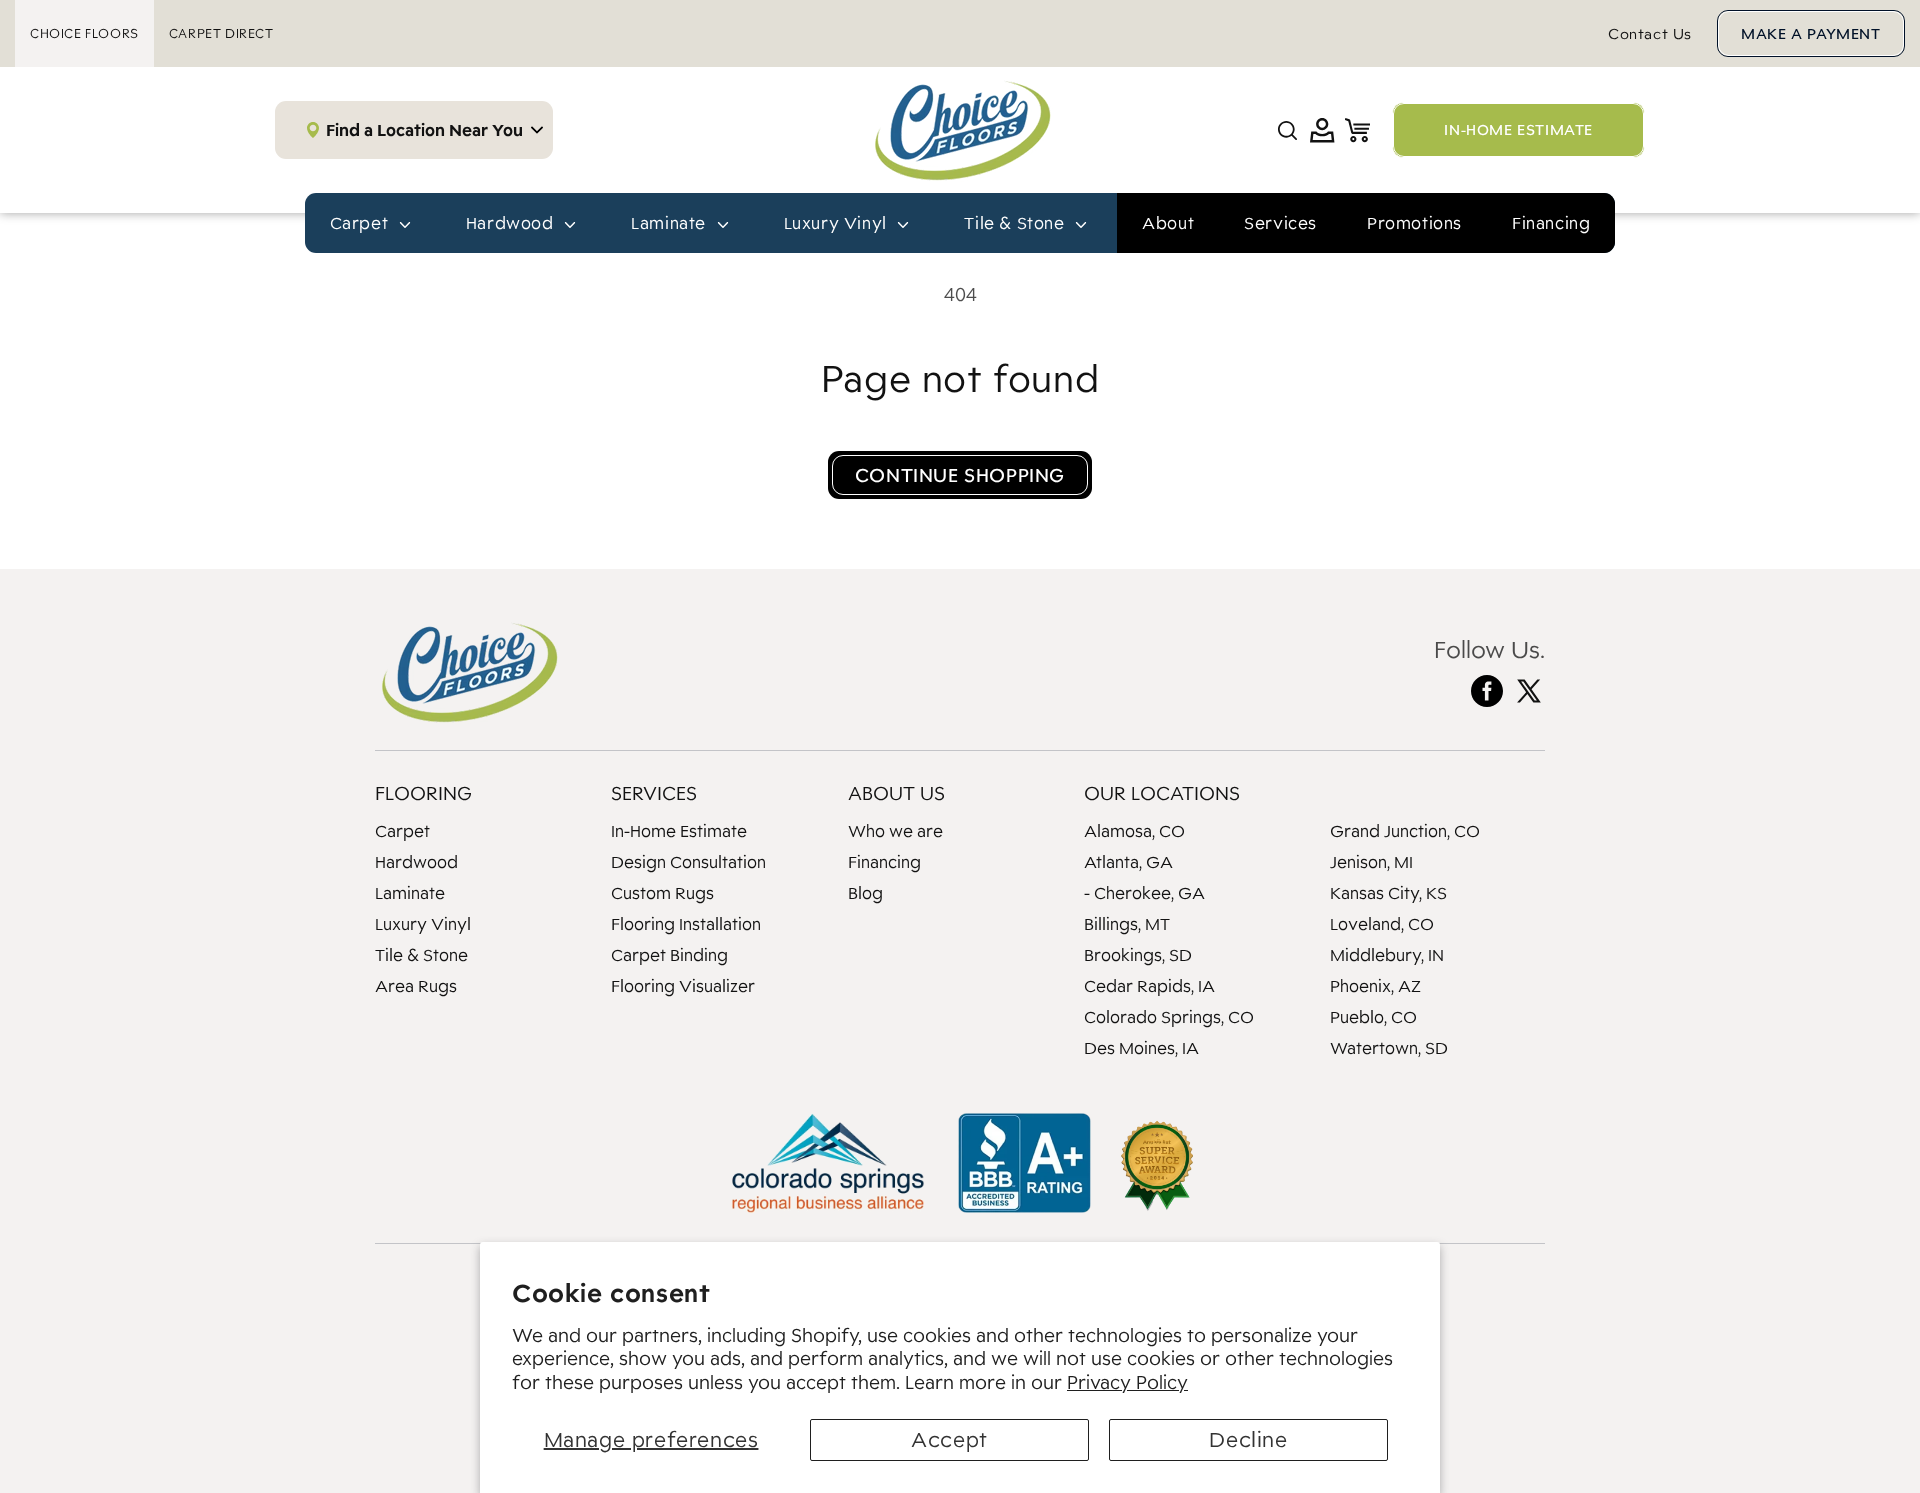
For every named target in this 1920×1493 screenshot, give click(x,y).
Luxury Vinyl (423, 924)
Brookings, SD (1138, 955)
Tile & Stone (421, 955)
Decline (1248, 1439)
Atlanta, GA (1128, 862)
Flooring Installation (686, 924)
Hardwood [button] (512, 223)
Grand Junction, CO (1405, 831)
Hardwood (416, 862)
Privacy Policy (1127, 1382)
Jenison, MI (1371, 862)
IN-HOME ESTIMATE (1518, 129)
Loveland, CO (1382, 924)
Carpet (402, 831)
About (1168, 223)
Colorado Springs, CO (1169, 1017)
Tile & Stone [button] (1016, 223)
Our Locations (1162, 793)
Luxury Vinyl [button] (838, 223)
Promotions (1414, 223)
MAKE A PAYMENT (1810, 33)
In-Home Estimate (679, 831)
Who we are (895, 831)
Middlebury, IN (1387, 955)
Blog (865, 893)
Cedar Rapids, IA (1149, 986)
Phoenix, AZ (1375, 986)
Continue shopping (960, 475)
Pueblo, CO (1373, 1017)
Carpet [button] (361, 223)
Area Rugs (416, 986)
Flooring (423, 793)
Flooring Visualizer (683, 986)
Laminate (410, 893)
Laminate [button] (670, 223)
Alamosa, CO (1134, 831)
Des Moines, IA (1141, 1048)
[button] (1287, 130)
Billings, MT (1127, 924)
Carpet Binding (669, 955)
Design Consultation (688, 862)
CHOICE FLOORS (84, 33)
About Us (896, 793)
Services (1280, 223)
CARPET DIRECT (221, 33)
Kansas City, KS (1388, 893)
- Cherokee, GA (1144, 893)
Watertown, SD (1389, 1048)
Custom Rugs (662, 893)
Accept (949, 1439)
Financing (1551, 223)
